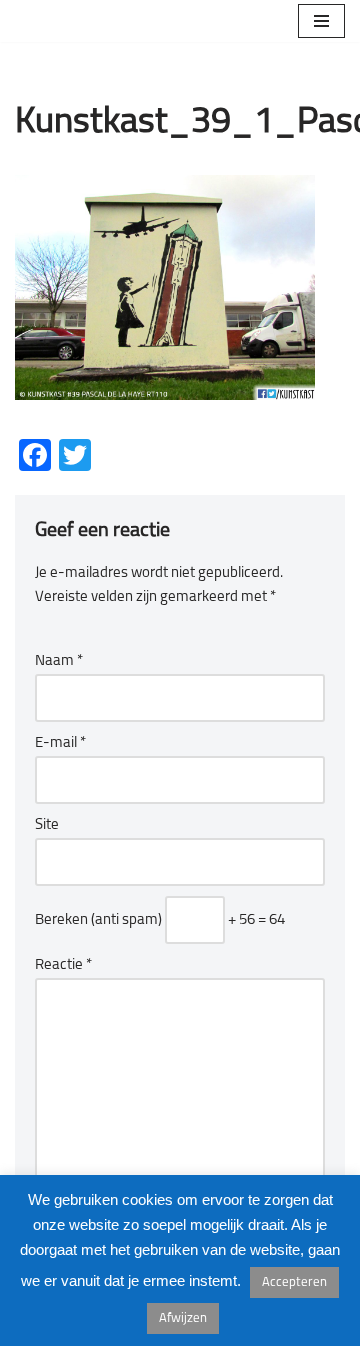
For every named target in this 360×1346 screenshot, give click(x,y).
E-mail (60, 743)
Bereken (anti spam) (98, 920)
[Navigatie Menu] (321, 21)
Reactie (63, 965)
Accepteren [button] (294, 1282)
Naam (59, 661)
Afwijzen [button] (183, 1318)
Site (47, 825)
